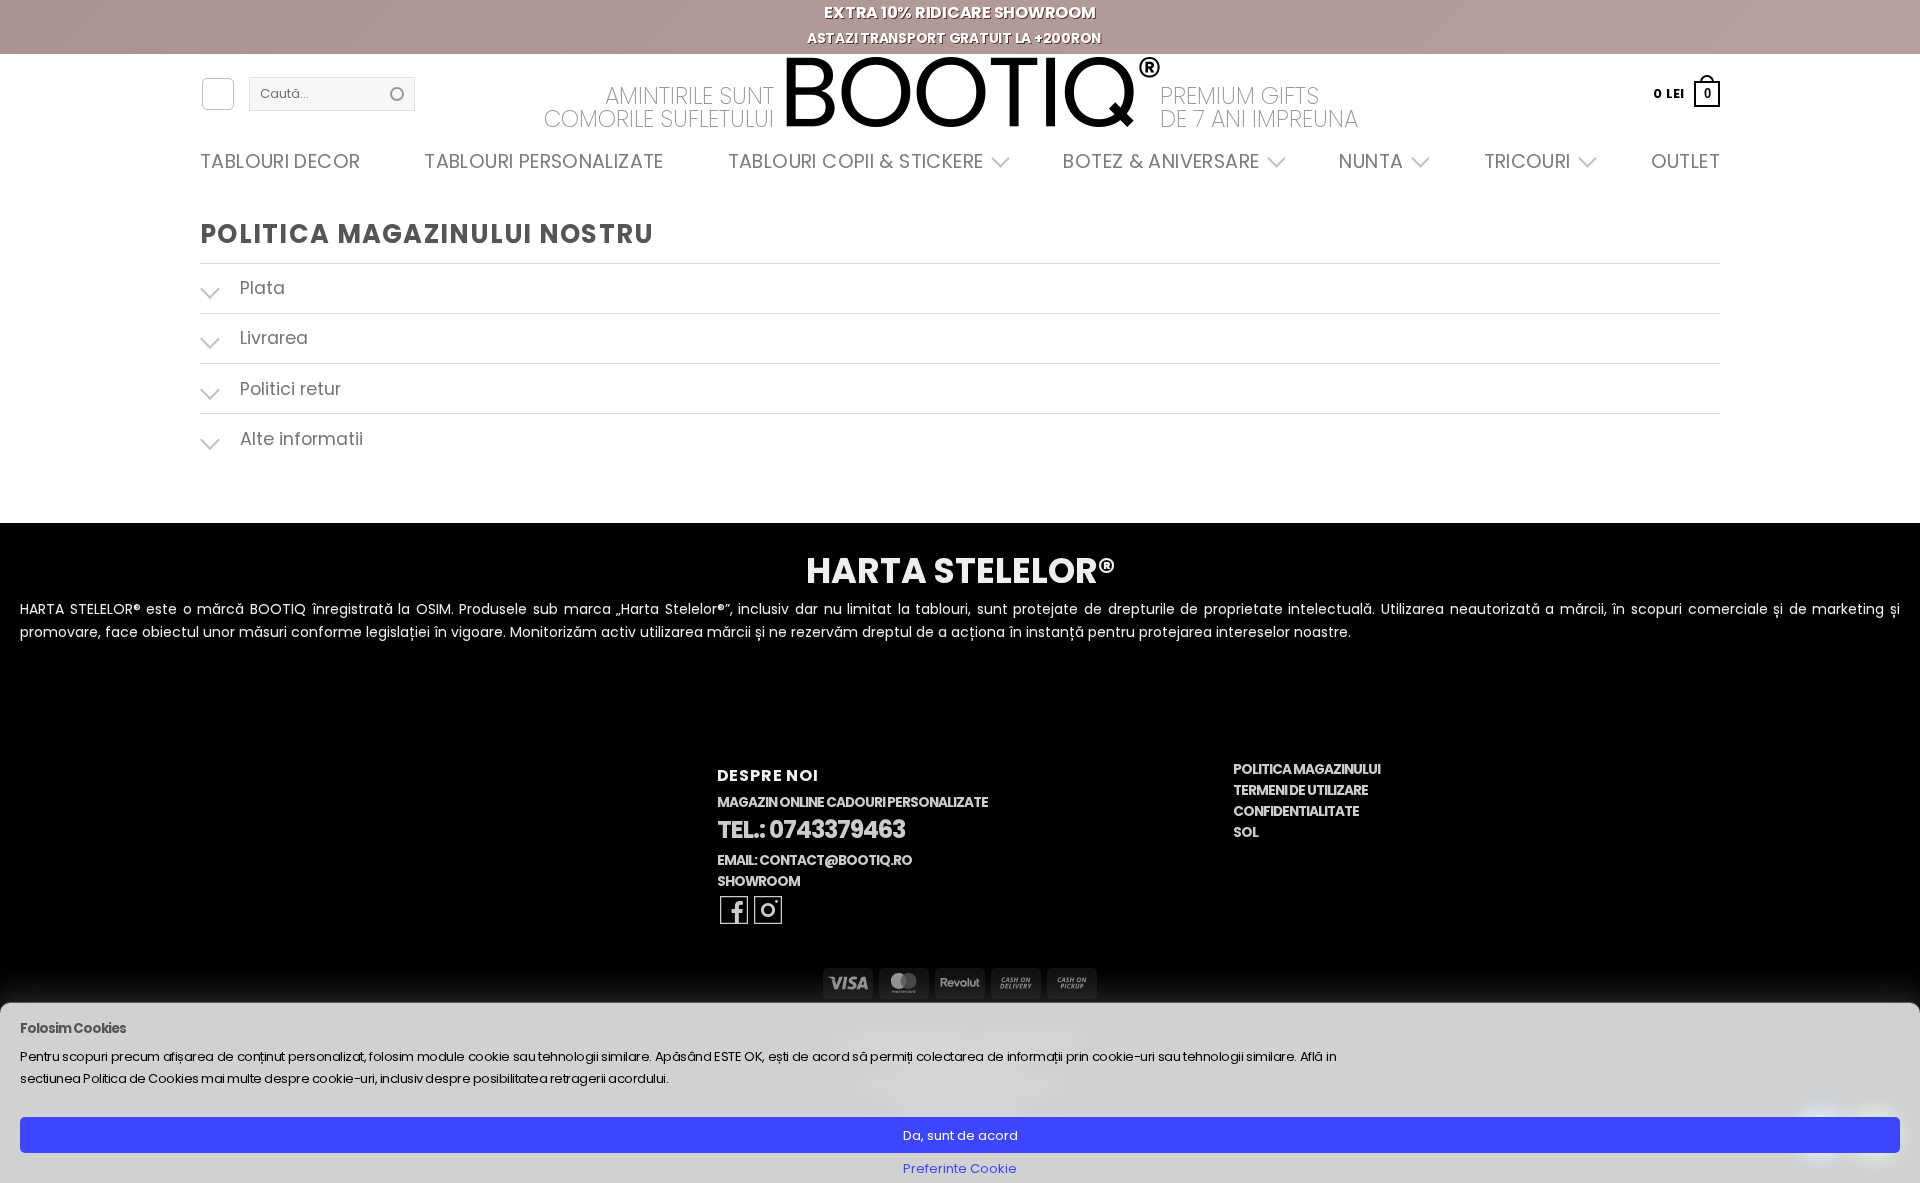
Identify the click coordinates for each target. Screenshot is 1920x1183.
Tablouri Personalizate (543, 161)
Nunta (1371, 161)
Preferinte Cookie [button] (960, 1168)
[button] (1686, 93)
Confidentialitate (1296, 811)
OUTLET (1685, 161)
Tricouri (1527, 161)
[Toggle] (219, 290)
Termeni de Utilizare (1300, 790)
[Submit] (397, 94)
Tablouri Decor (280, 161)
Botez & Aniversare (1161, 161)
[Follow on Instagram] (768, 910)
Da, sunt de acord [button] (960, 1135)
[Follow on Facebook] (734, 910)
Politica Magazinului (1306, 769)
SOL (1245, 832)
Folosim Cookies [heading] (73, 1028)
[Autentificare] (218, 94)
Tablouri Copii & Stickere (856, 161)
